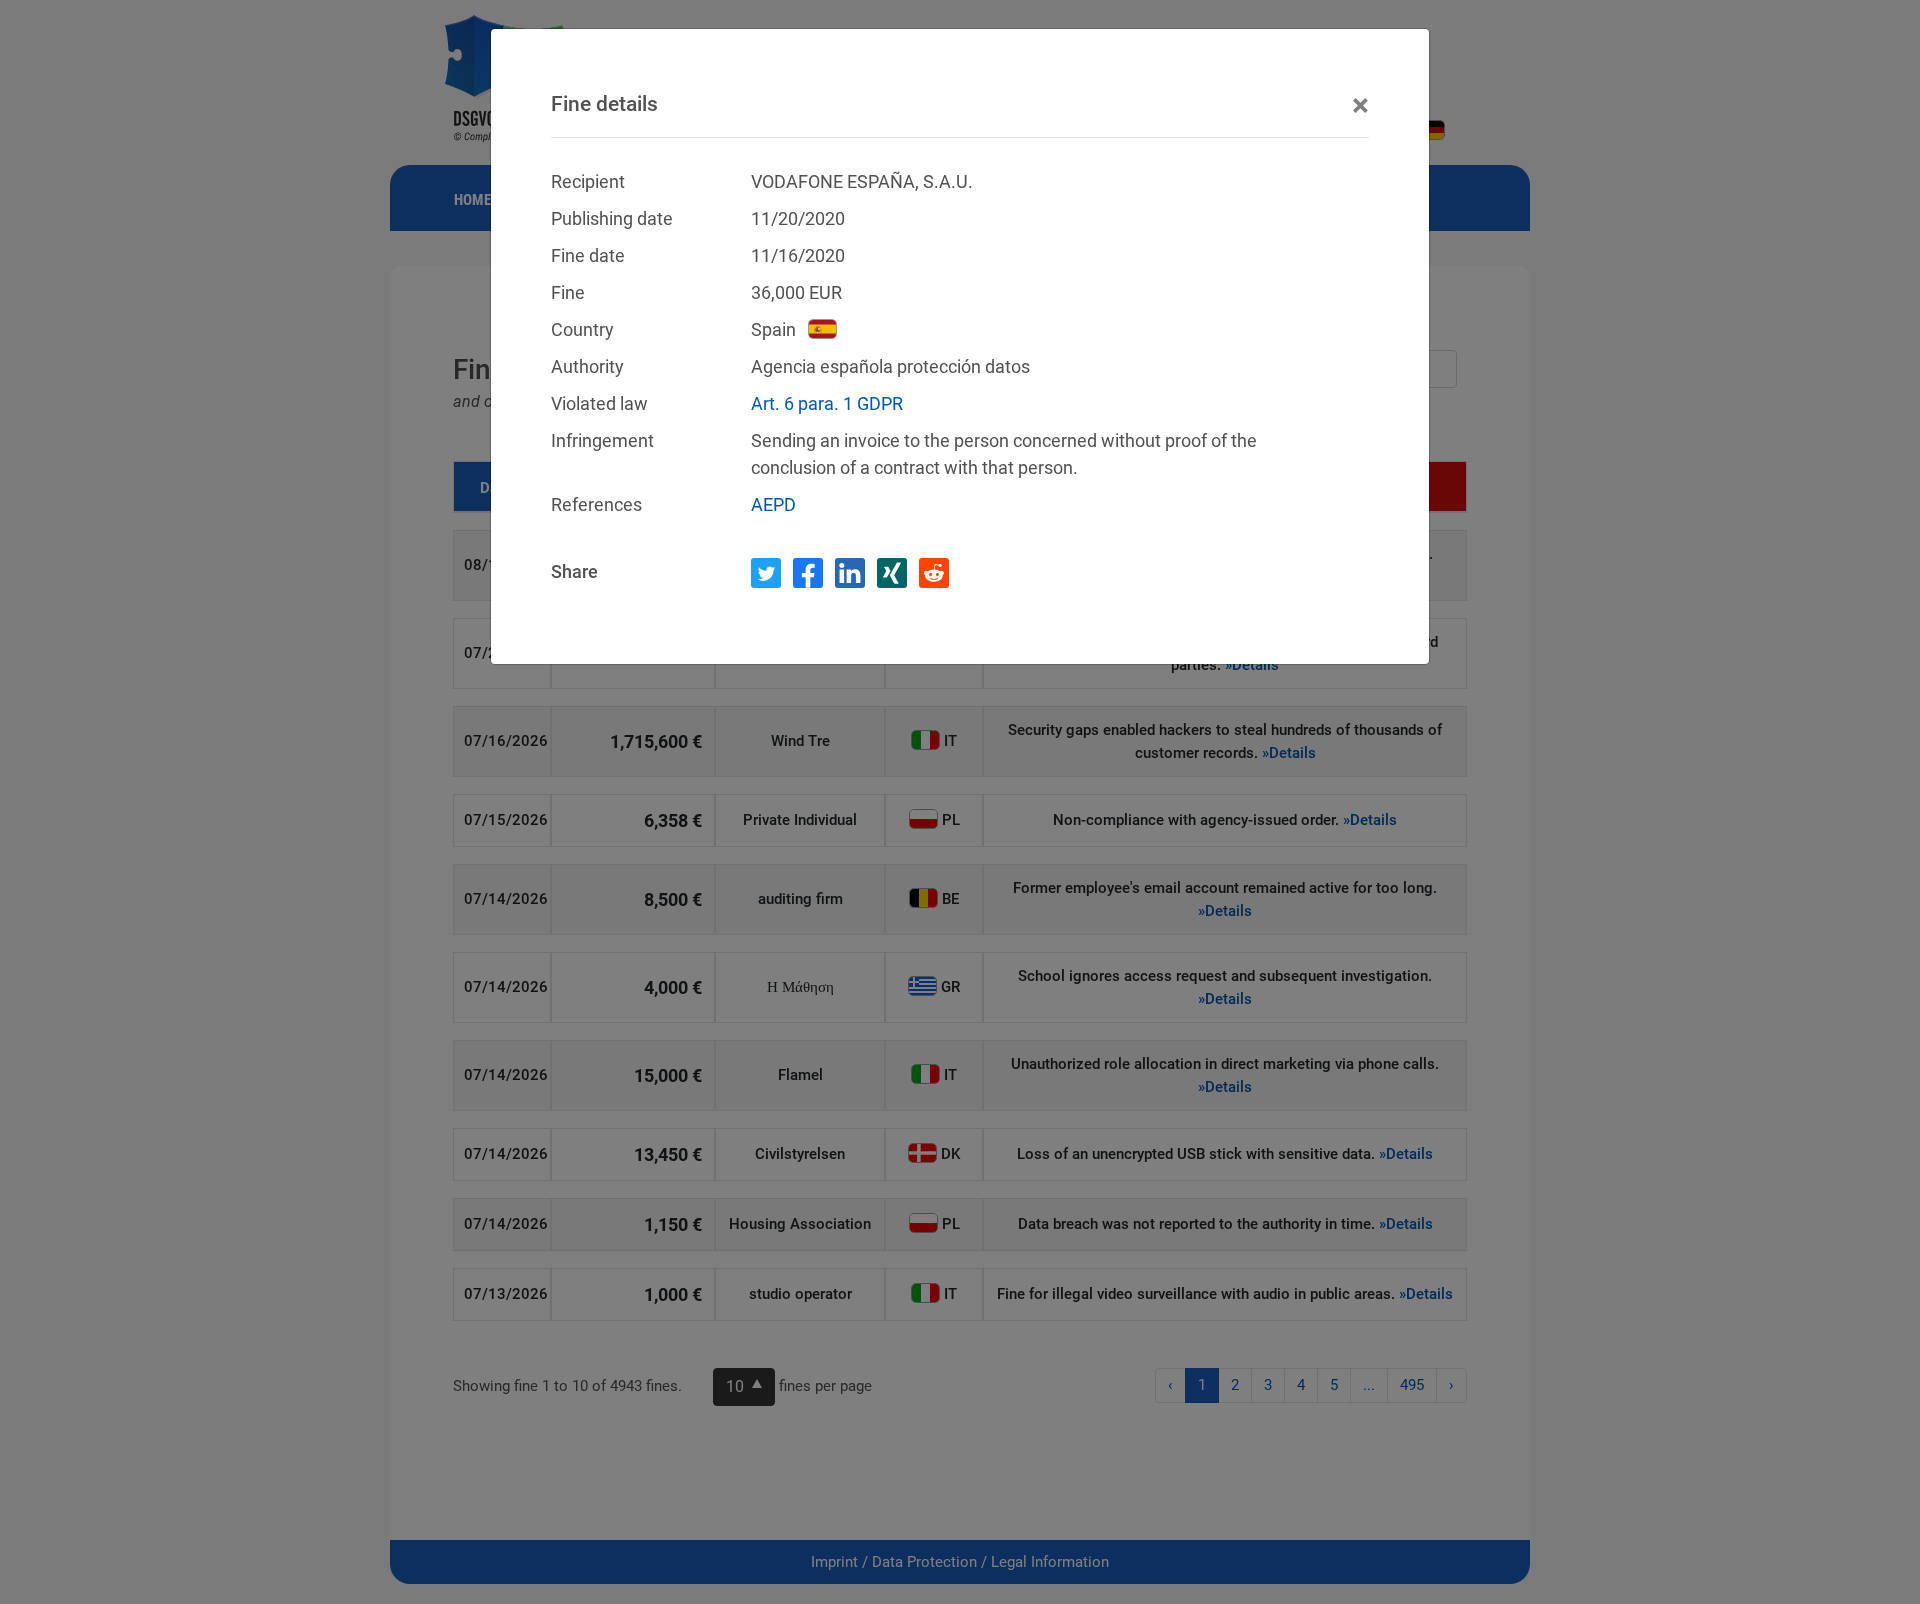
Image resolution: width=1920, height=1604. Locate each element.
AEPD (773, 504)
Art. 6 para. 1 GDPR (827, 403)
